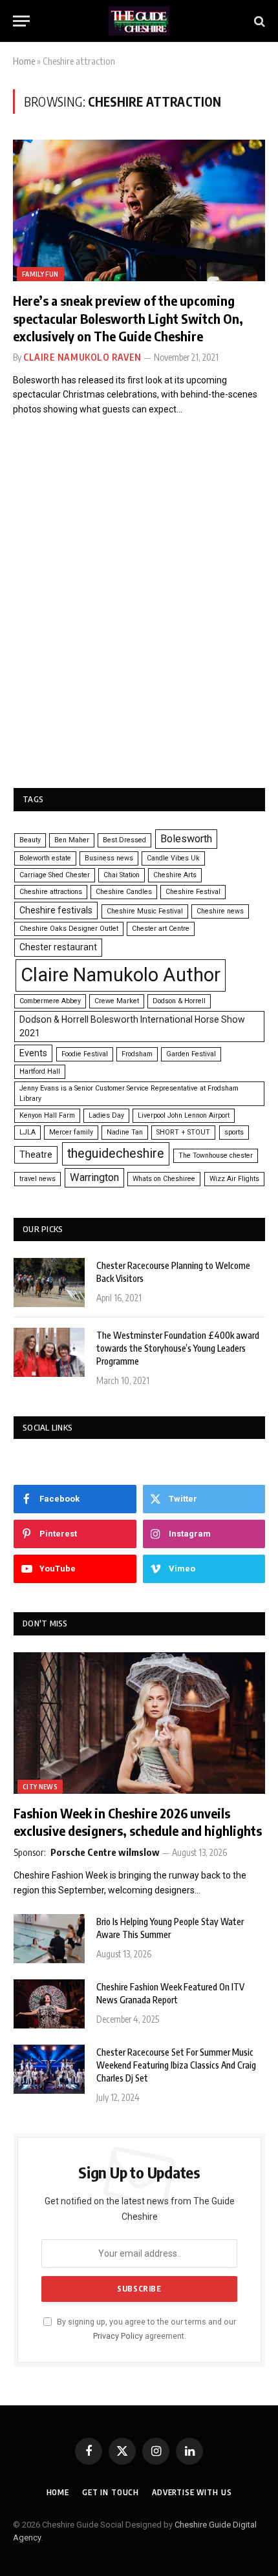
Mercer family (71, 1132)
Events (33, 1053)
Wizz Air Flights (234, 1179)
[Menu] (21, 21)
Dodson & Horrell (179, 1001)
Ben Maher (72, 840)
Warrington (94, 1177)
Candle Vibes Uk (173, 858)
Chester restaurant (58, 947)
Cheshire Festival (193, 892)
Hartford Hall (40, 1071)
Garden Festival (191, 1054)
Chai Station (122, 875)
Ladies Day (106, 1115)
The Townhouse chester (216, 1155)
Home (24, 61)
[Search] (258, 21)
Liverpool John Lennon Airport (184, 1115)
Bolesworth (186, 839)
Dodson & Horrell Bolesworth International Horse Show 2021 (132, 1026)
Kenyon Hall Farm (47, 1115)
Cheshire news (220, 911)
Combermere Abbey (50, 1001)
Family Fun (40, 274)
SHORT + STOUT (183, 1132)
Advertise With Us (192, 2492)
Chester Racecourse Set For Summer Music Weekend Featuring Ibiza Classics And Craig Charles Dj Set (176, 2065)
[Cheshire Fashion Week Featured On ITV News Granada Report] (49, 2004)
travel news (37, 1179)
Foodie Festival (85, 1054)
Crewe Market (117, 1001)
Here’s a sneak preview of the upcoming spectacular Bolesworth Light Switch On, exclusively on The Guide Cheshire (128, 318)
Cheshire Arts (175, 875)
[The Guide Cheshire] (139, 21)
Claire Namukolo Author (121, 975)
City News (40, 1787)
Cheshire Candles (124, 892)
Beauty (30, 840)
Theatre (36, 1155)
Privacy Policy (118, 2336)
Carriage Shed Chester (55, 875)
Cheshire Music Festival (145, 911)
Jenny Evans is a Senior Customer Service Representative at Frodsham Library (129, 1093)
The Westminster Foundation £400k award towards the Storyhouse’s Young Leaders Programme (178, 1348)
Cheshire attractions (51, 892)
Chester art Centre (161, 929)
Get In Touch (111, 2492)
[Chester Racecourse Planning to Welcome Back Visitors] (49, 1283)
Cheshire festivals (56, 910)
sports (234, 1132)
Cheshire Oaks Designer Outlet (69, 929)
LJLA (27, 1132)
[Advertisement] (139, 620)
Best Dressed (124, 840)
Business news (109, 858)
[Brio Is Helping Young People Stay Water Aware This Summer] (49, 1939)
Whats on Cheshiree (164, 1179)
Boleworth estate (45, 858)
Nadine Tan (125, 1132)
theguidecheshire (116, 1154)
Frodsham (137, 1054)
